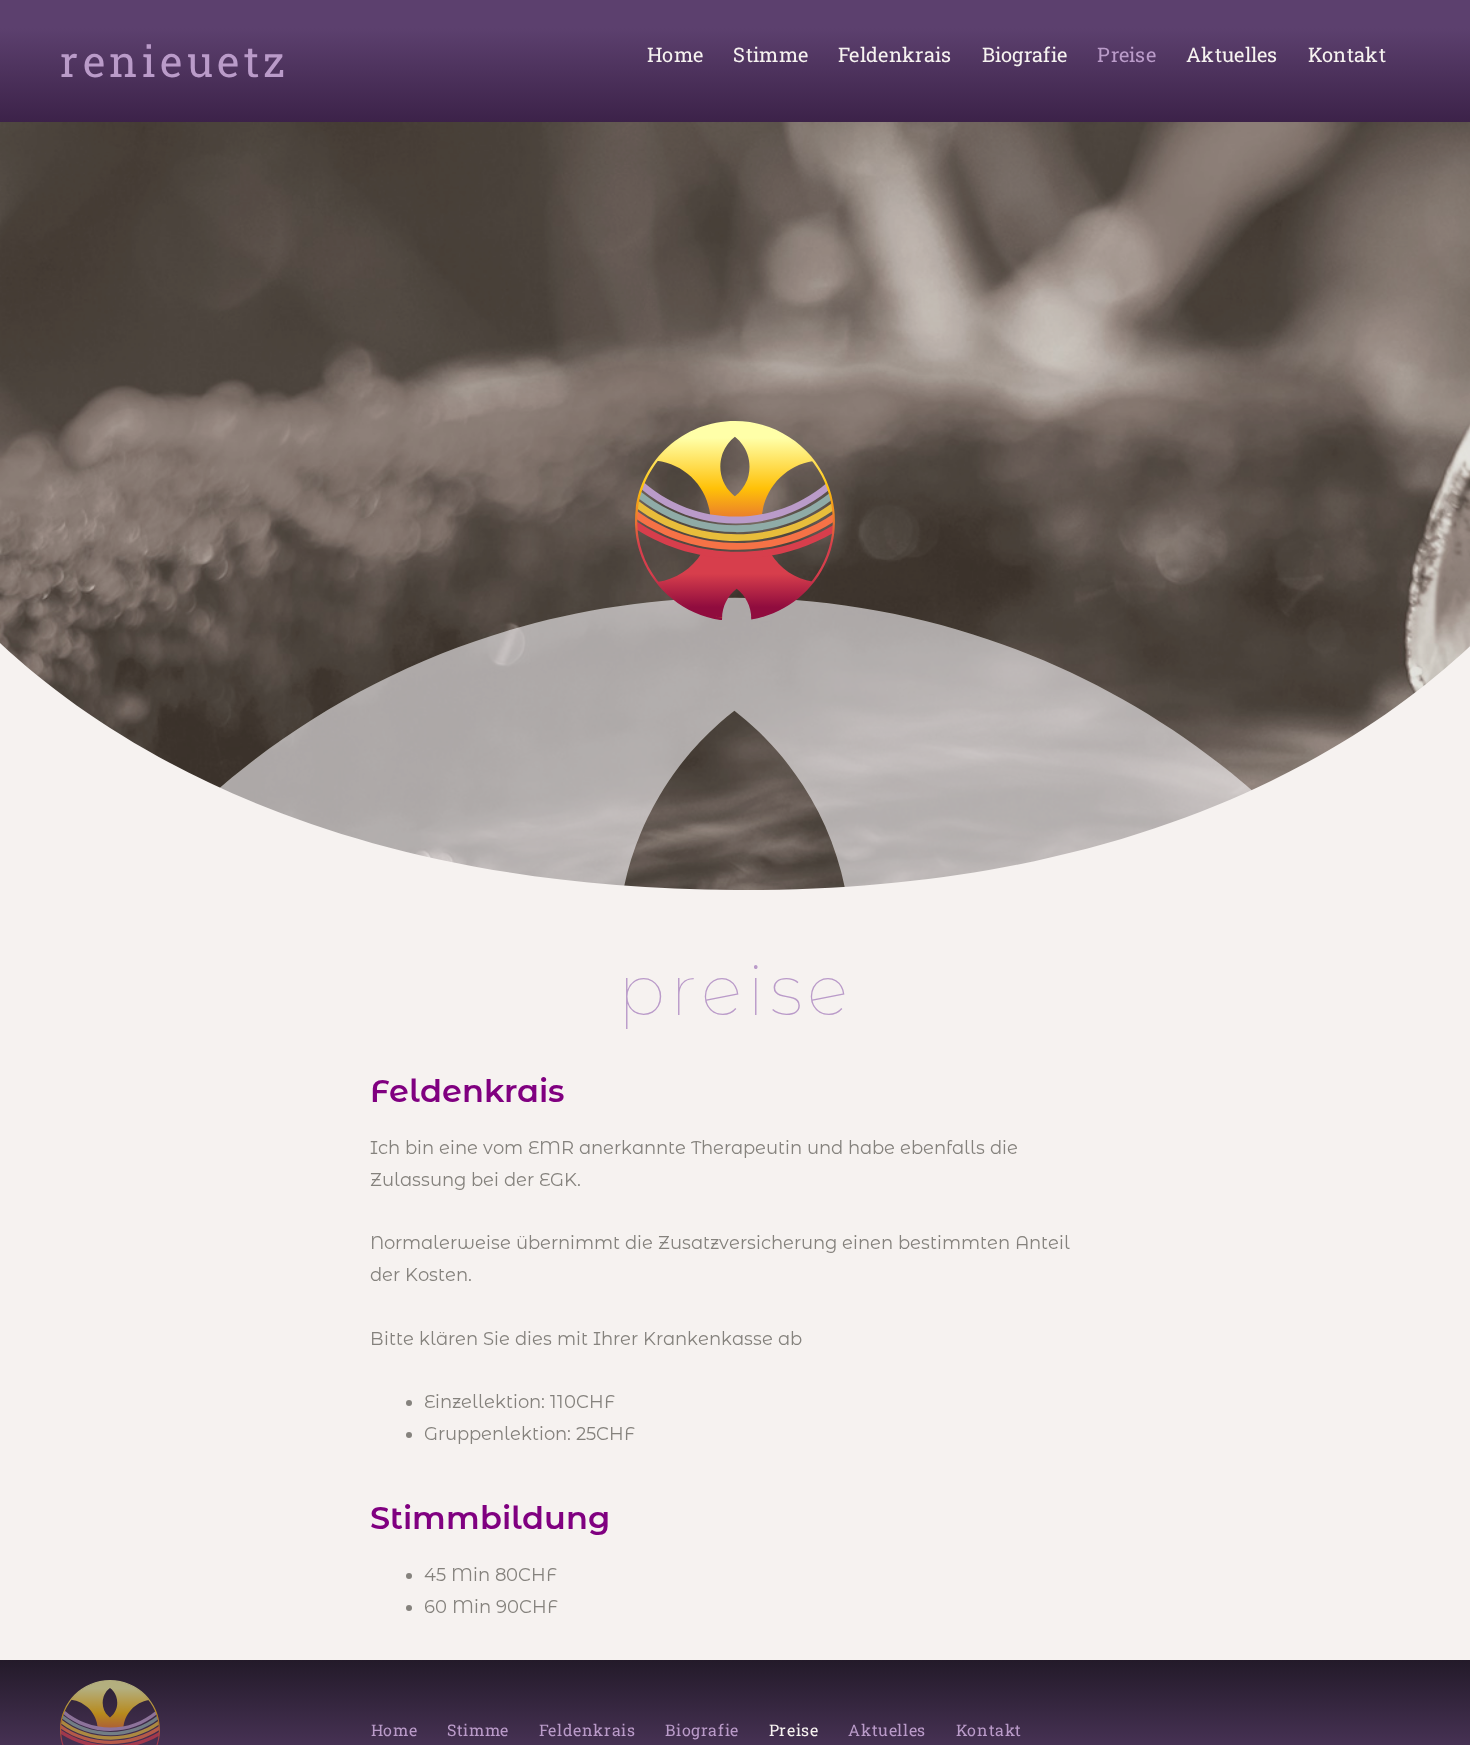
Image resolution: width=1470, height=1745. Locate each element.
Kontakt (1347, 54)
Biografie (1025, 54)
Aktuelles (1232, 54)
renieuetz (175, 60)
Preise (1126, 54)
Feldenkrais (894, 54)
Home (675, 54)
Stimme (770, 54)
